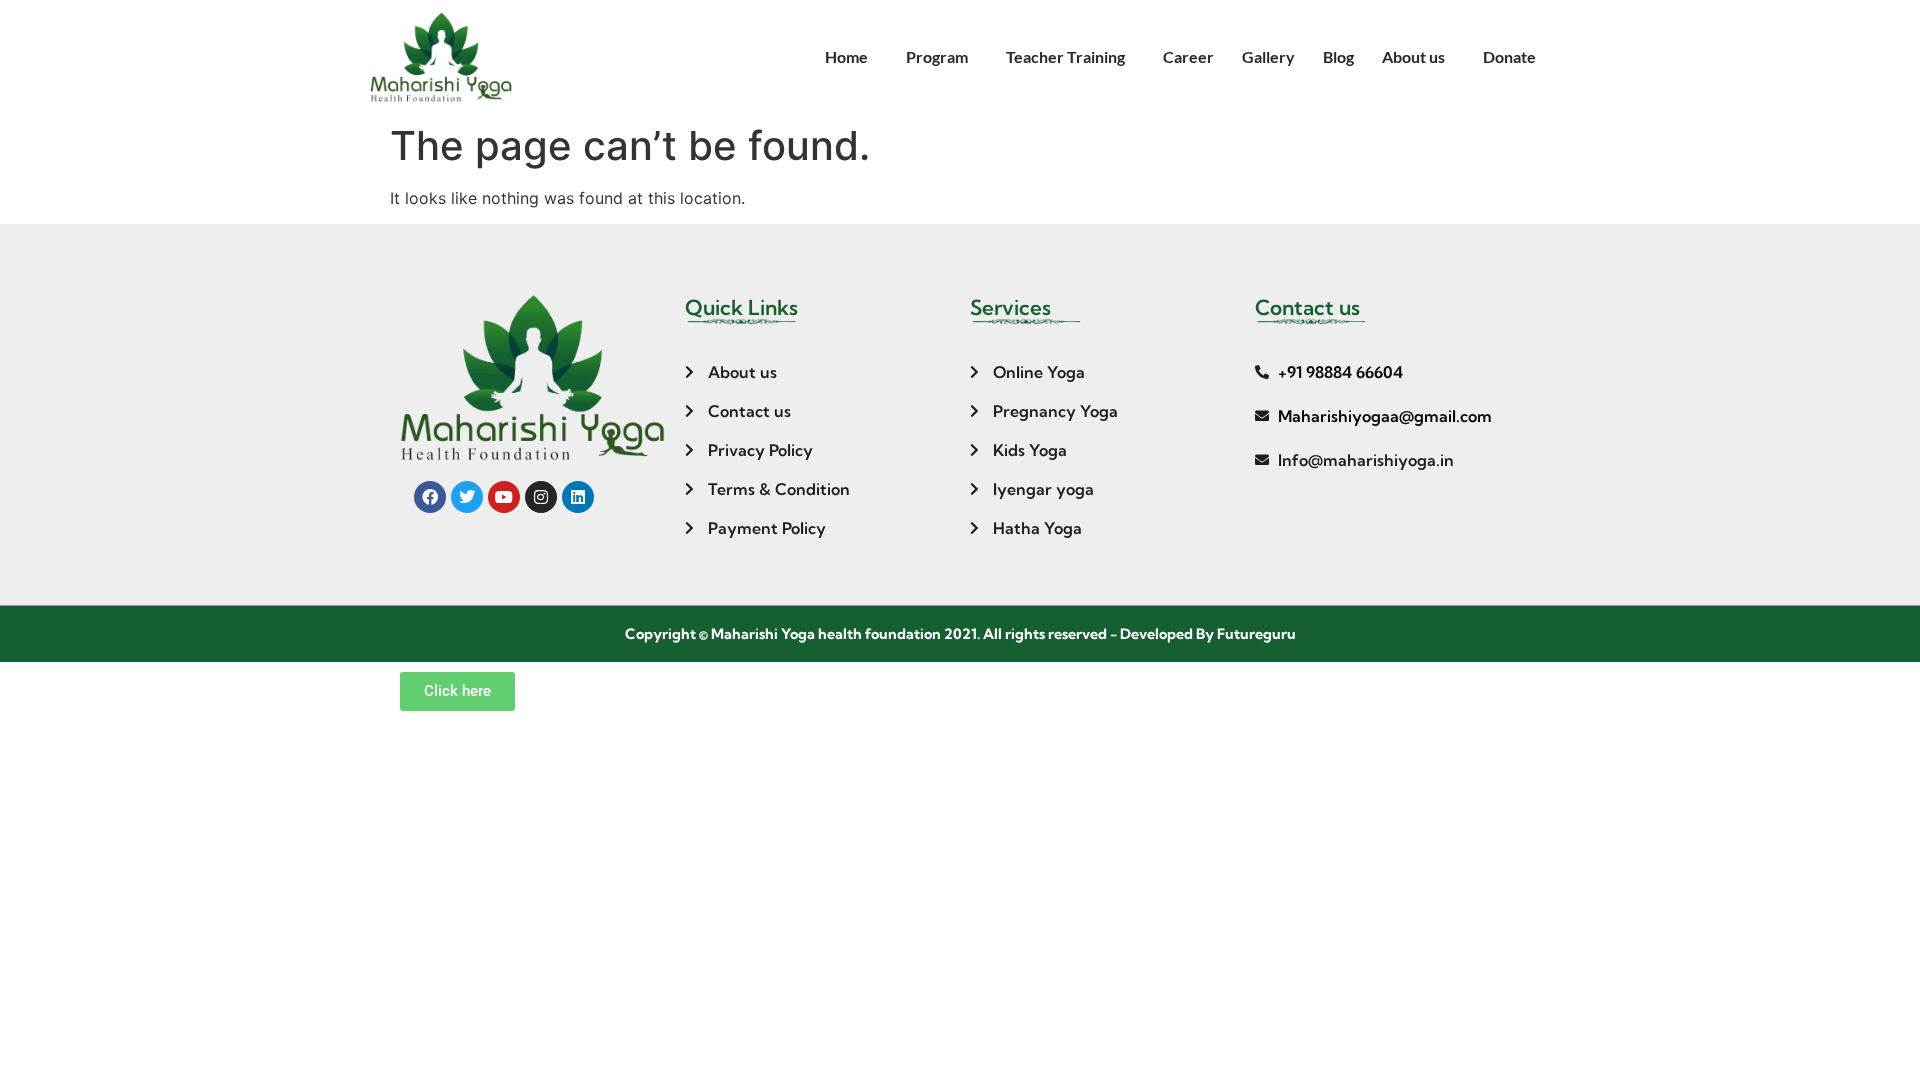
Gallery (1268, 56)
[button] (851, 57)
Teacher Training (1065, 56)
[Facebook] (430, 497)
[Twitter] (467, 497)
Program (937, 56)
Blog (1338, 56)
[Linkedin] (578, 497)
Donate (1509, 56)
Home (846, 56)
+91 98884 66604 (1340, 372)
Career (1188, 56)
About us (1413, 56)
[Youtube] (504, 497)
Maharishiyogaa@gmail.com (1385, 416)
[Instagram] (541, 497)
